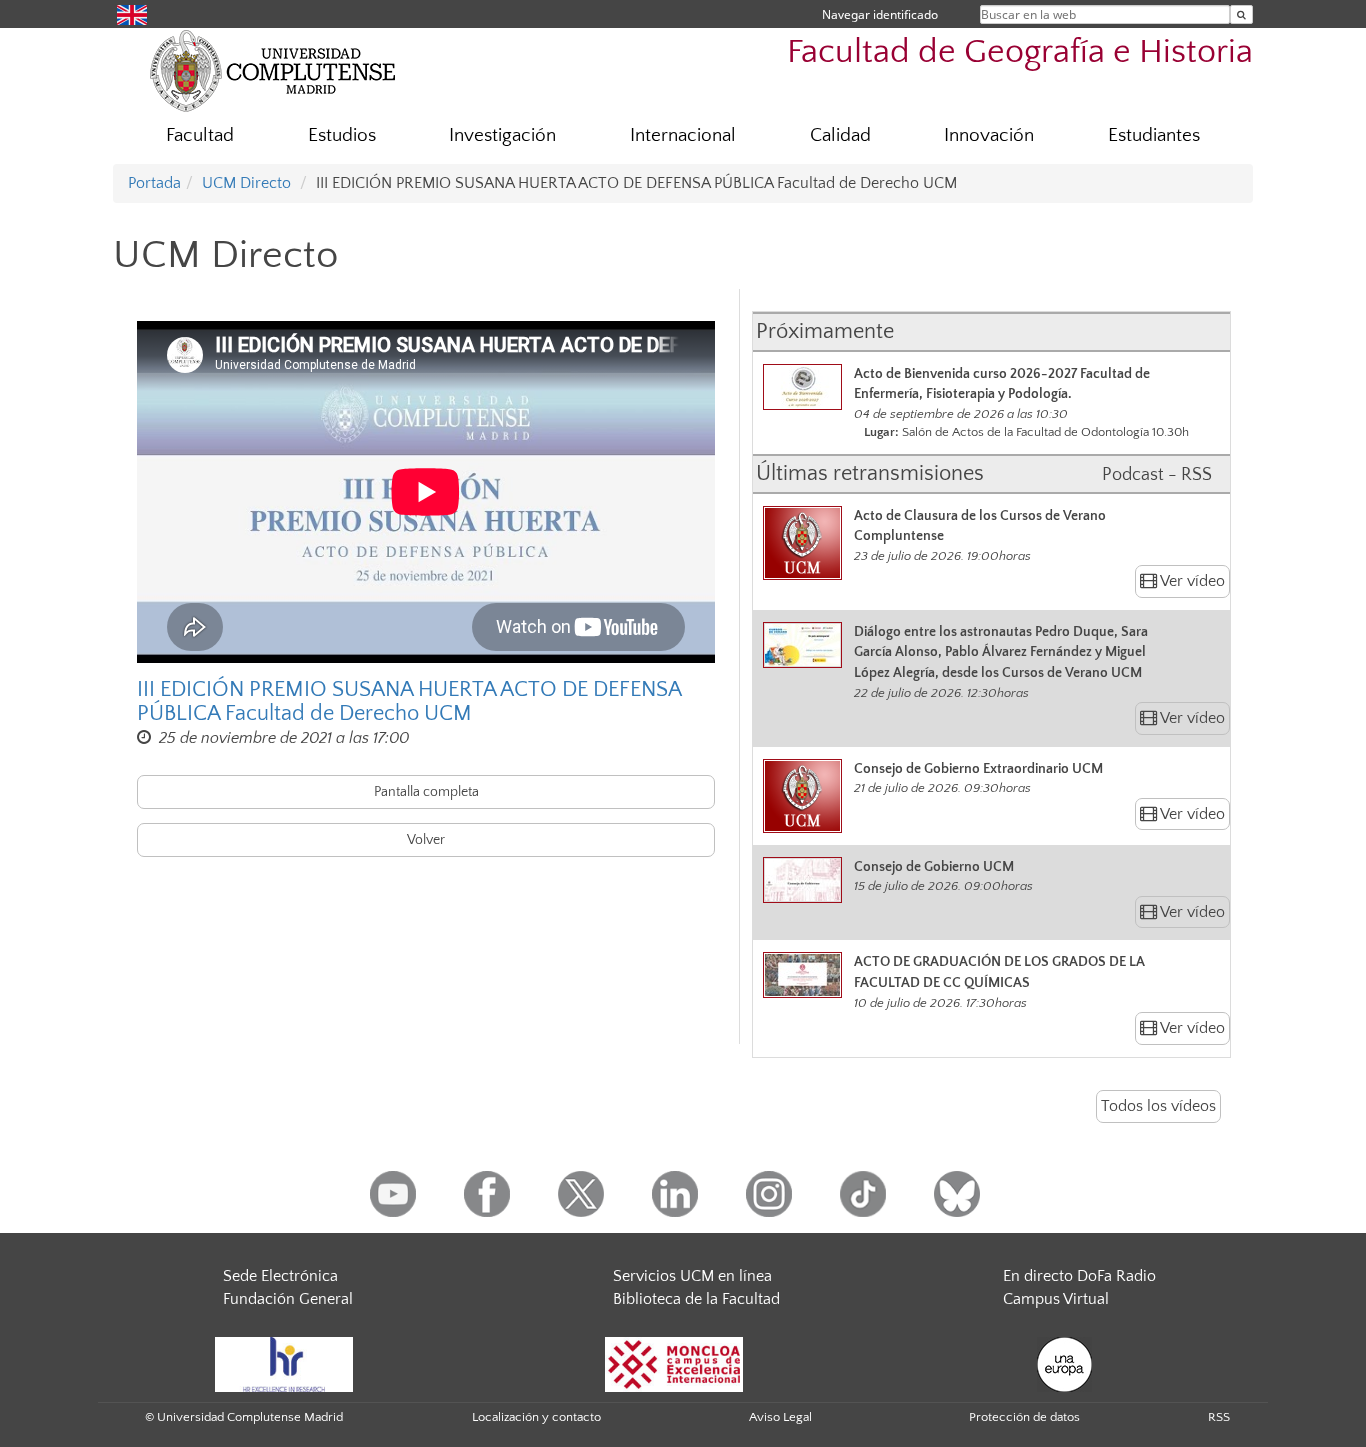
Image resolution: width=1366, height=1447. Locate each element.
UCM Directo (246, 183)
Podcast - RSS (1157, 475)
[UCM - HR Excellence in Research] (284, 1363)
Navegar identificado (880, 14)
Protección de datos (1024, 1417)
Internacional (683, 135)
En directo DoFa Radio (1079, 1276)
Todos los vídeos (1158, 1106)
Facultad (200, 135)
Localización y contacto (536, 1417)
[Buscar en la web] (1241, 14)
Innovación (989, 135)
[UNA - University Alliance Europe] (1064, 1363)
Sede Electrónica (280, 1276)
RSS (1219, 1417)
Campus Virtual (1056, 1299)
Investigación (502, 135)
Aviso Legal (780, 1417)
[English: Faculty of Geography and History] (132, 13)
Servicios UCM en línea (692, 1276)
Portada (154, 183)
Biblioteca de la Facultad (696, 1299)
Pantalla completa (426, 792)
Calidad (840, 135)
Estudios (342, 135)
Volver (426, 840)
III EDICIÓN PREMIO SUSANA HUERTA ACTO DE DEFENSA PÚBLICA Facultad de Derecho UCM (409, 702)
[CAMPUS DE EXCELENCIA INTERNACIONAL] (674, 1363)
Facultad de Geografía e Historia (1020, 52)
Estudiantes (1154, 135)
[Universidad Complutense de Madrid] (273, 70)
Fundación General (288, 1299)
